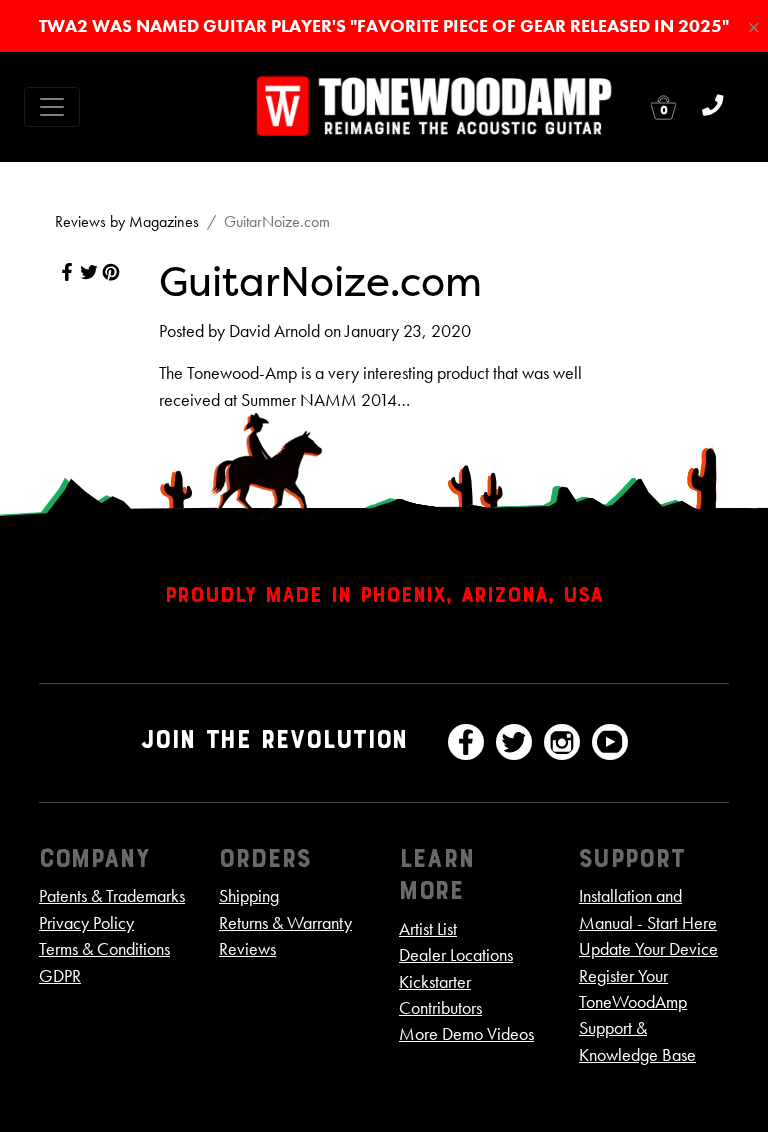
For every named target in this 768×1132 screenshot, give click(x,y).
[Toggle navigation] (52, 107)
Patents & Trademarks (112, 896)
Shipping (249, 896)
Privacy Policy (86, 923)
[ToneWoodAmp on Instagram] (562, 742)
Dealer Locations (456, 955)
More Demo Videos (466, 1034)
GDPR (60, 976)
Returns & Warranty (285, 923)
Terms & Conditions (104, 949)
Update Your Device (648, 949)
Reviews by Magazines (127, 221)
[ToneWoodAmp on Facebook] (466, 742)
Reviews (247, 949)
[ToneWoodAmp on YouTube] (610, 742)
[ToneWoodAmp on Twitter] (514, 742)
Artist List (428, 929)
